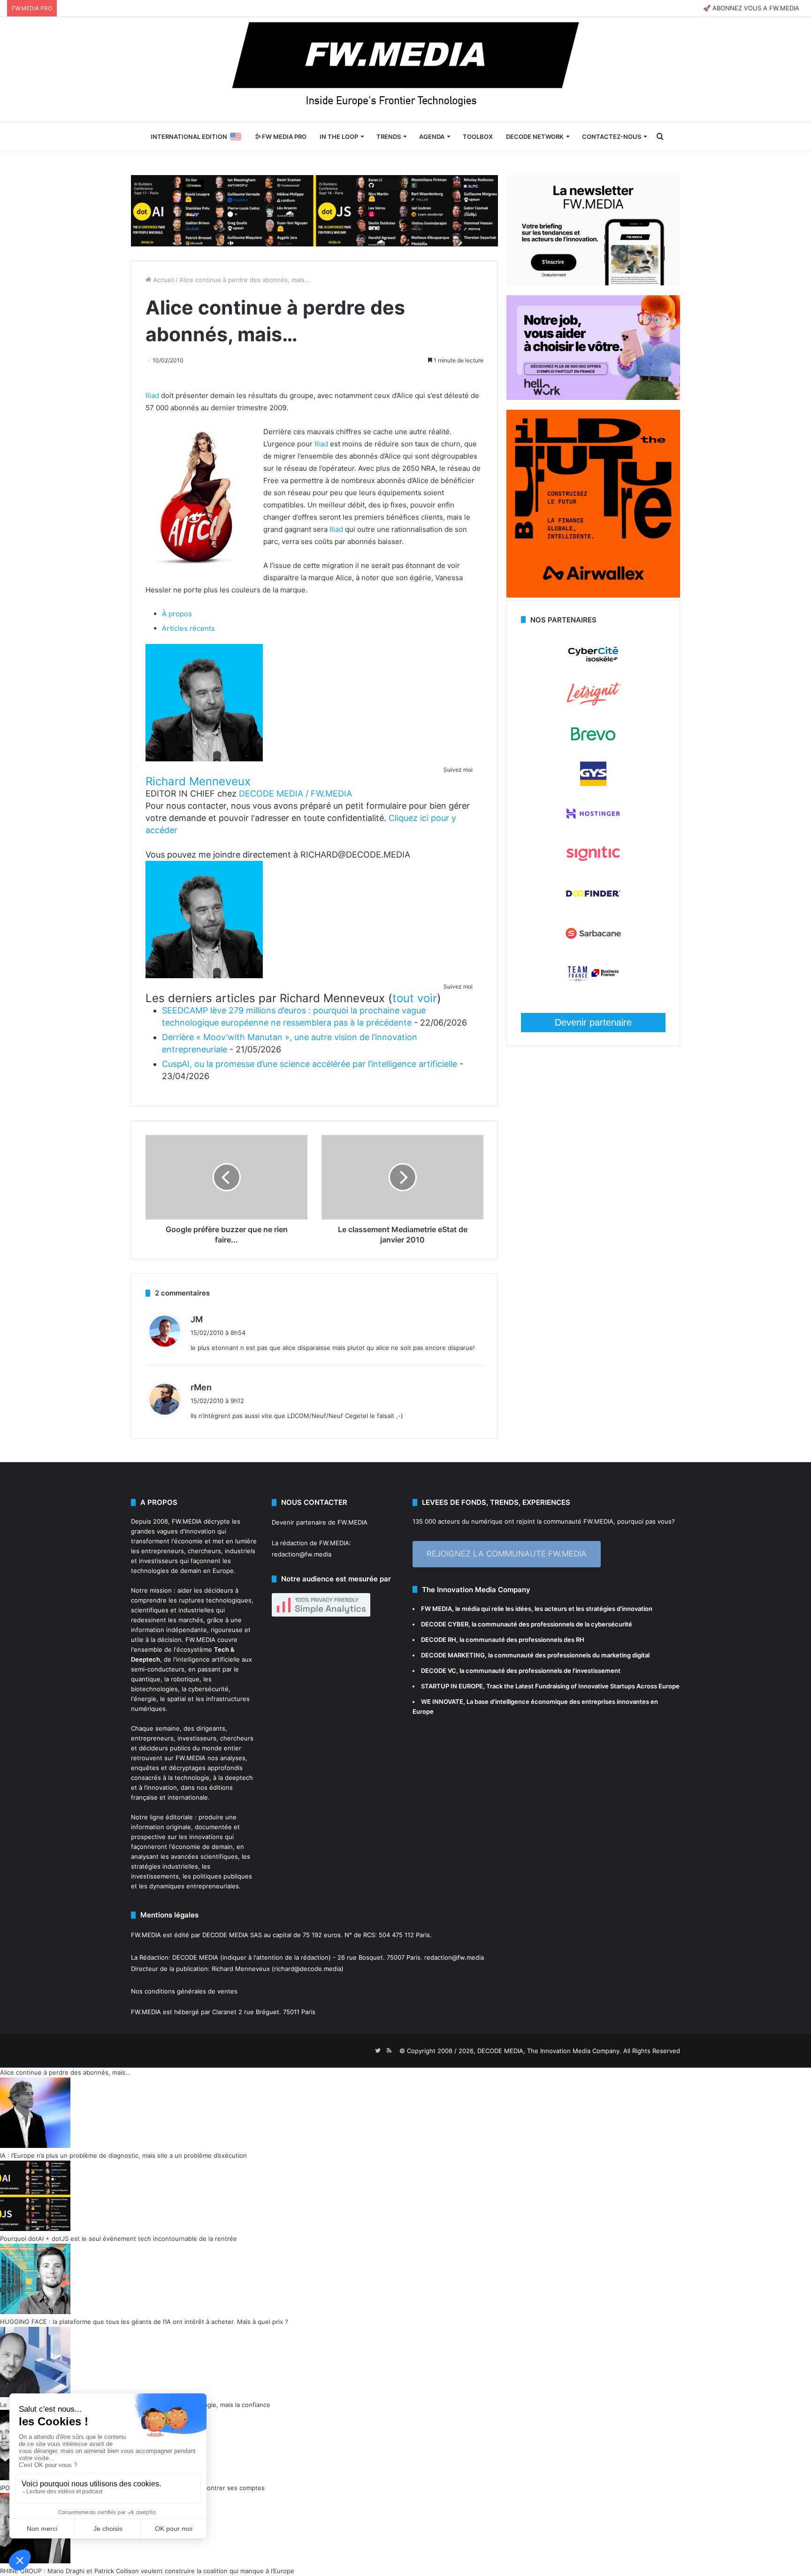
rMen (201, 1387)
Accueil (163, 280)
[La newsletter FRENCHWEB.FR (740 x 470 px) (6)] (593, 283)
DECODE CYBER (445, 1624)
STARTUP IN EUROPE (452, 1686)
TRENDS (389, 137)
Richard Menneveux (198, 781)
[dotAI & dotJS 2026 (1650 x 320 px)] (314, 210)
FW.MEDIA (187, 1521)
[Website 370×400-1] (593, 595)
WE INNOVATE (442, 1702)
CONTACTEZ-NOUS (612, 137)
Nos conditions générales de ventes (184, 1991)
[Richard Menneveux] (204, 759)
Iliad (152, 395)
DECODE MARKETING (453, 1655)
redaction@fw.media (302, 1554)
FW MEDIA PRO (283, 137)
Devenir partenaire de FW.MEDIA (320, 1522)
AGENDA (432, 137)
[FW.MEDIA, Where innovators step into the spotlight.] (405, 69)
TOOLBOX (478, 137)
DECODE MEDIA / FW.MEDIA (295, 793)
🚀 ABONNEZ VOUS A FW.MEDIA (751, 8)
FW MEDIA (436, 1609)
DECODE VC (439, 1671)
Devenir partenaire (593, 1022)
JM (197, 1319)
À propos (177, 614)
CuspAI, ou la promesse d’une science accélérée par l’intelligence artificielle (310, 1064)
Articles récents (188, 628)
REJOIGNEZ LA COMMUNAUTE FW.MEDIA (507, 1554)
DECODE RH (439, 1640)
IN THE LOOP (339, 137)
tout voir (415, 998)
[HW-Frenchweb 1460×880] (593, 398)
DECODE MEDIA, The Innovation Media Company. (549, 2051)
